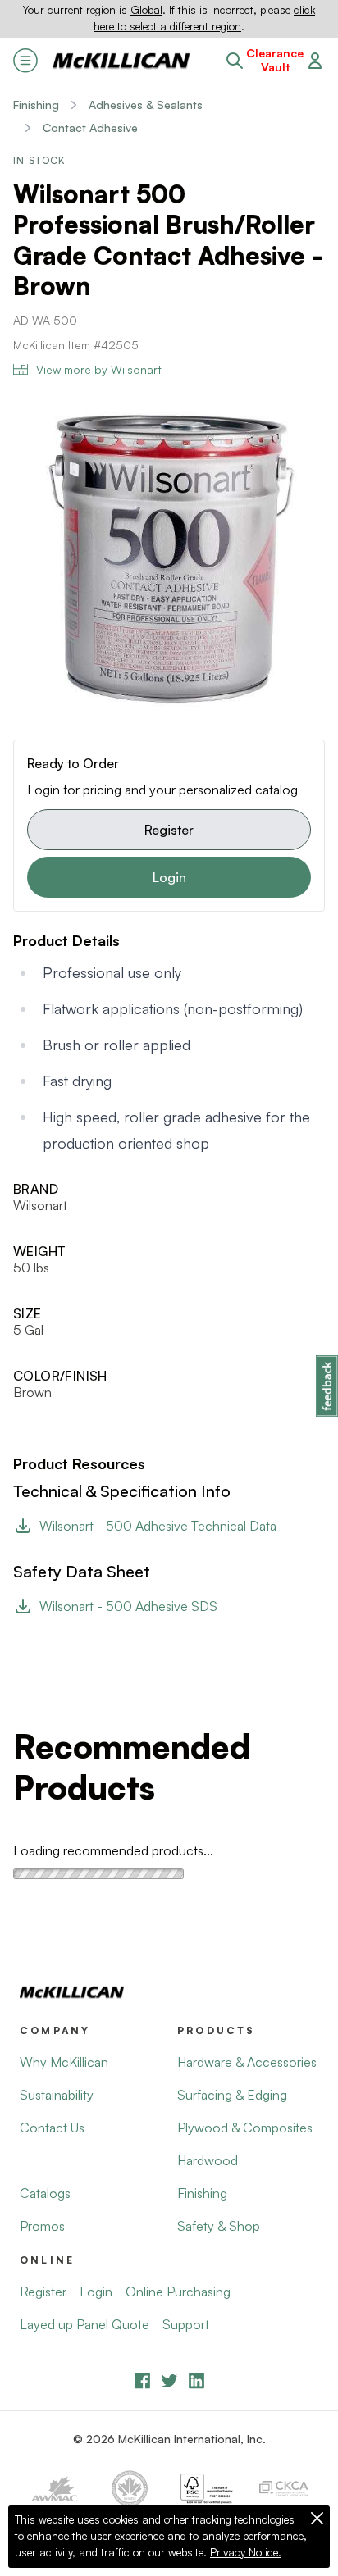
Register (169, 830)
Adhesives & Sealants (146, 105)
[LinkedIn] (196, 2380)
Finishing (36, 105)
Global (146, 10)
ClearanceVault (275, 60)
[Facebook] (142, 2380)
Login (169, 877)
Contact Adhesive (90, 127)
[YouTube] (169, 2380)
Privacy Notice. (246, 2552)
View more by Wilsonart (99, 369)
